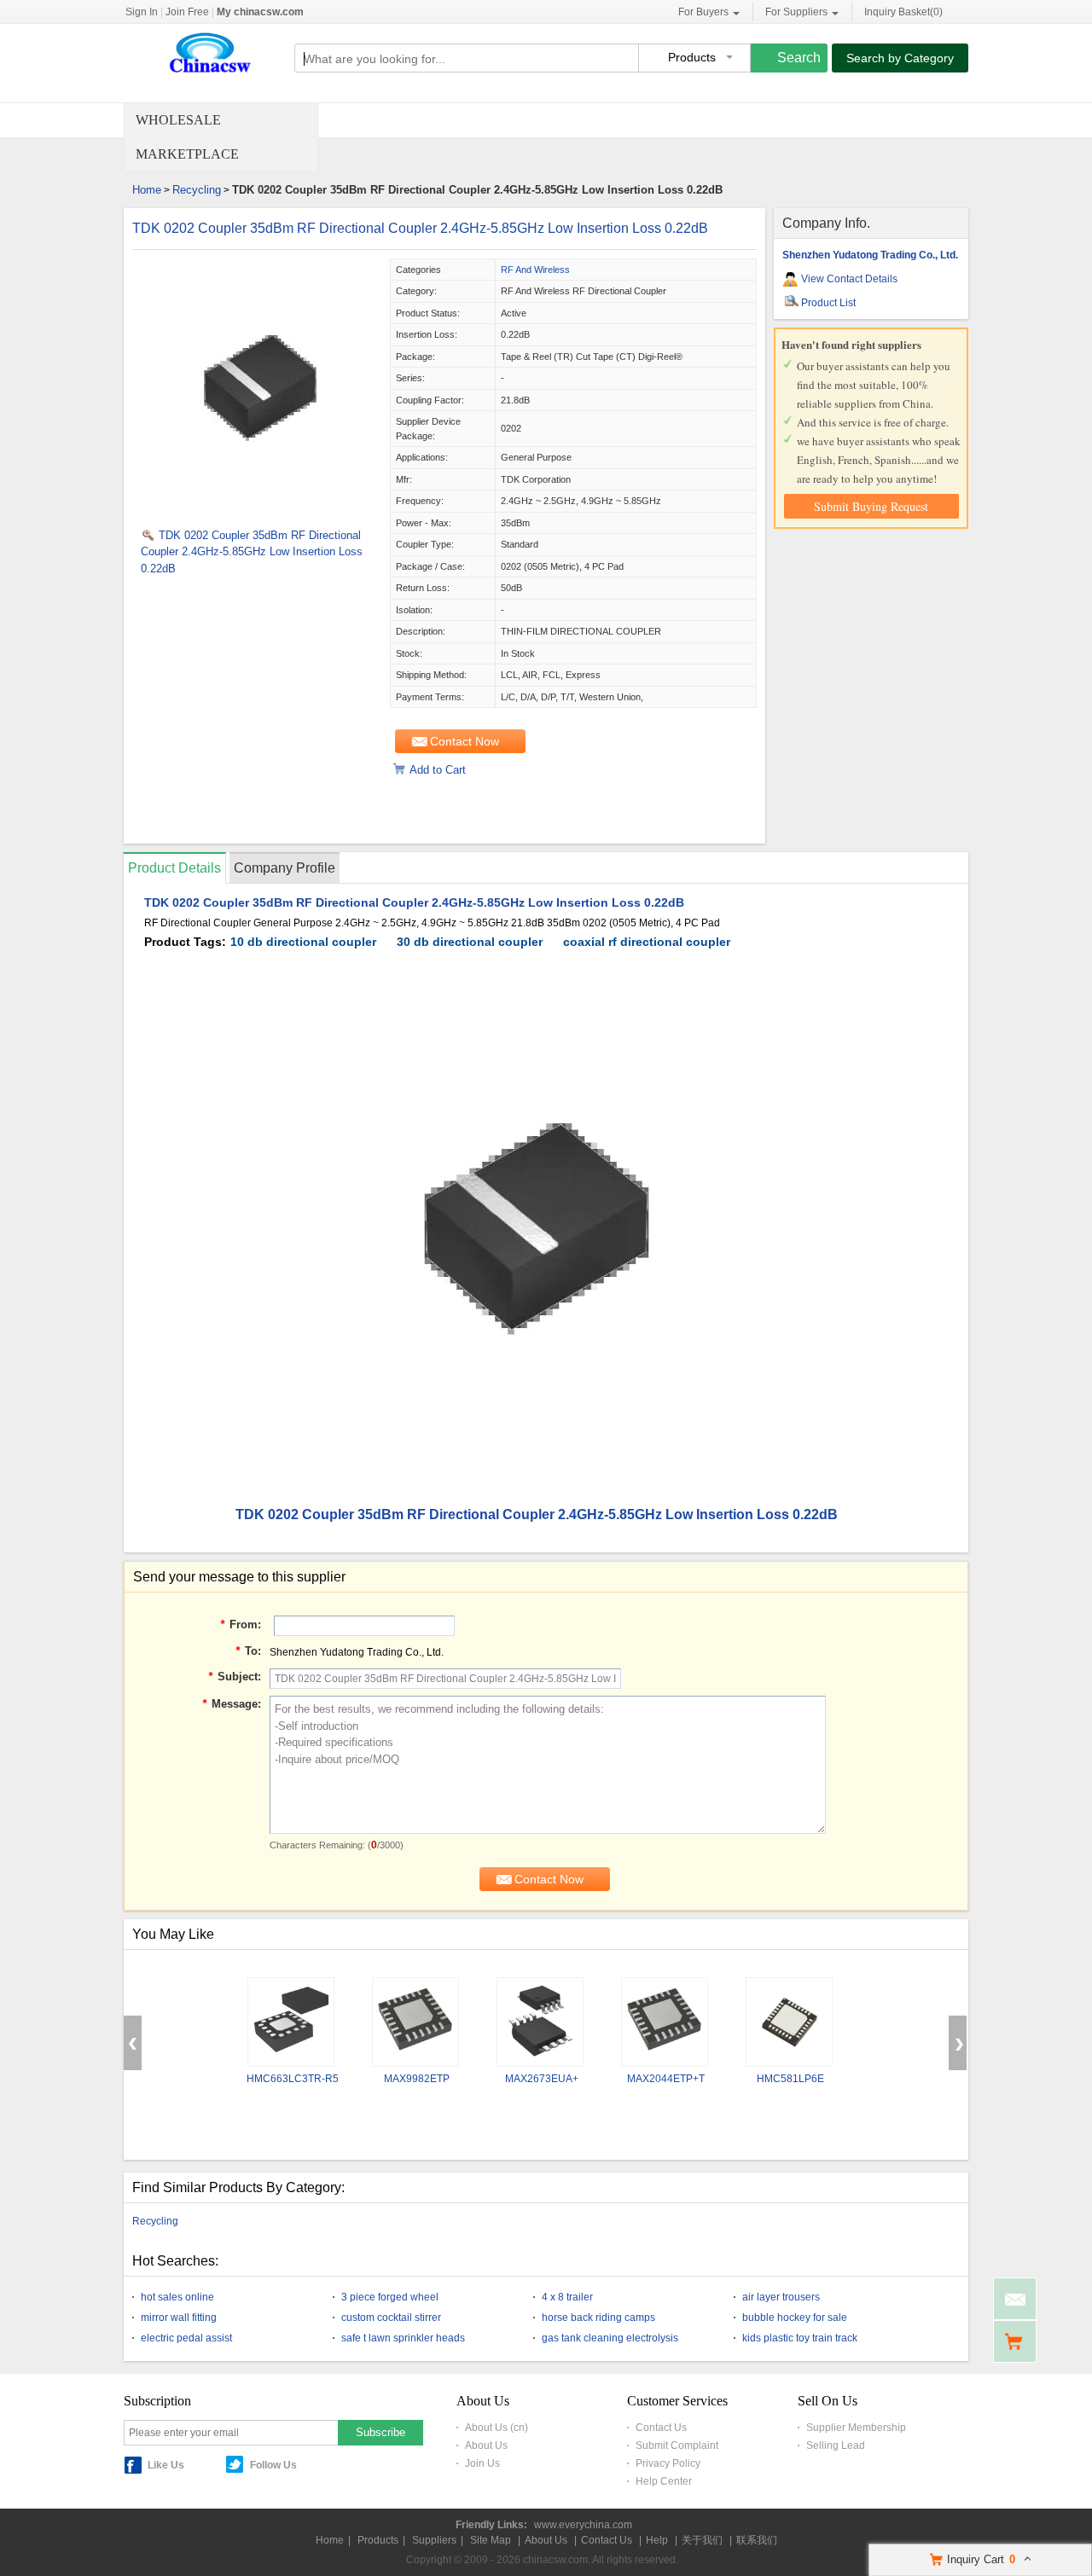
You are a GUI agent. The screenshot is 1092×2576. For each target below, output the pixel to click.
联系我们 (757, 2540)
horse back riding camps (598, 2318)
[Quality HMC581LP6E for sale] (789, 2022)
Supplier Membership (856, 2428)
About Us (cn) (497, 2428)
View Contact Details (849, 279)
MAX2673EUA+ (542, 2079)
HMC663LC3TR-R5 (293, 2079)
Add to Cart (438, 770)
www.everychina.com (583, 2525)
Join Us (482, 2463)
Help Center (664, 2481)
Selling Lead (836, 2445)
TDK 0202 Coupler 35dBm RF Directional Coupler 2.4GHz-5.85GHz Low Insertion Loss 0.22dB (420, 228)
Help (657, 2540)
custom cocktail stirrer (391, 2318)
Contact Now (465, 741)
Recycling (197, 190)
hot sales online (177, 2297)
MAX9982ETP (417, 2079)
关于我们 (702, 2540)
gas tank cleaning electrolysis (610, 2338)
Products (378, 2540)
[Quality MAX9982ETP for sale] (415, 2022)
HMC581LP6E (790, 2079)
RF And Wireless (535, 270)
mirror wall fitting (179, 2318)
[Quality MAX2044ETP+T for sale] (665, 2022)
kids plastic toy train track (800, 2338)
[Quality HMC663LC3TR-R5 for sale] (291, 2022)
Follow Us (273, 2465)
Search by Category (900, 58)
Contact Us (661, 2428)
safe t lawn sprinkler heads (403, 2338)
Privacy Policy (668, 2463)
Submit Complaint (677, 2445)
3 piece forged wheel (390, 2297)
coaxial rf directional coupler (647, 942)
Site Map (491, 2540)
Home (147, 190)
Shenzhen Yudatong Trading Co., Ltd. (870, 255)
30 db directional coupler (470, 942)
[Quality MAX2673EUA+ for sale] (540, 2022)
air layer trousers (781, 2297)
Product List (828, 303)
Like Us (166, 2465)
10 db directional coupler (303, 942)
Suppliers (434, 2540)
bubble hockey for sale (795, 2318)
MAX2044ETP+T (666, 2079)
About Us (486, 2445)
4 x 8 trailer (567, 2297)
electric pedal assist (186, 2338)
